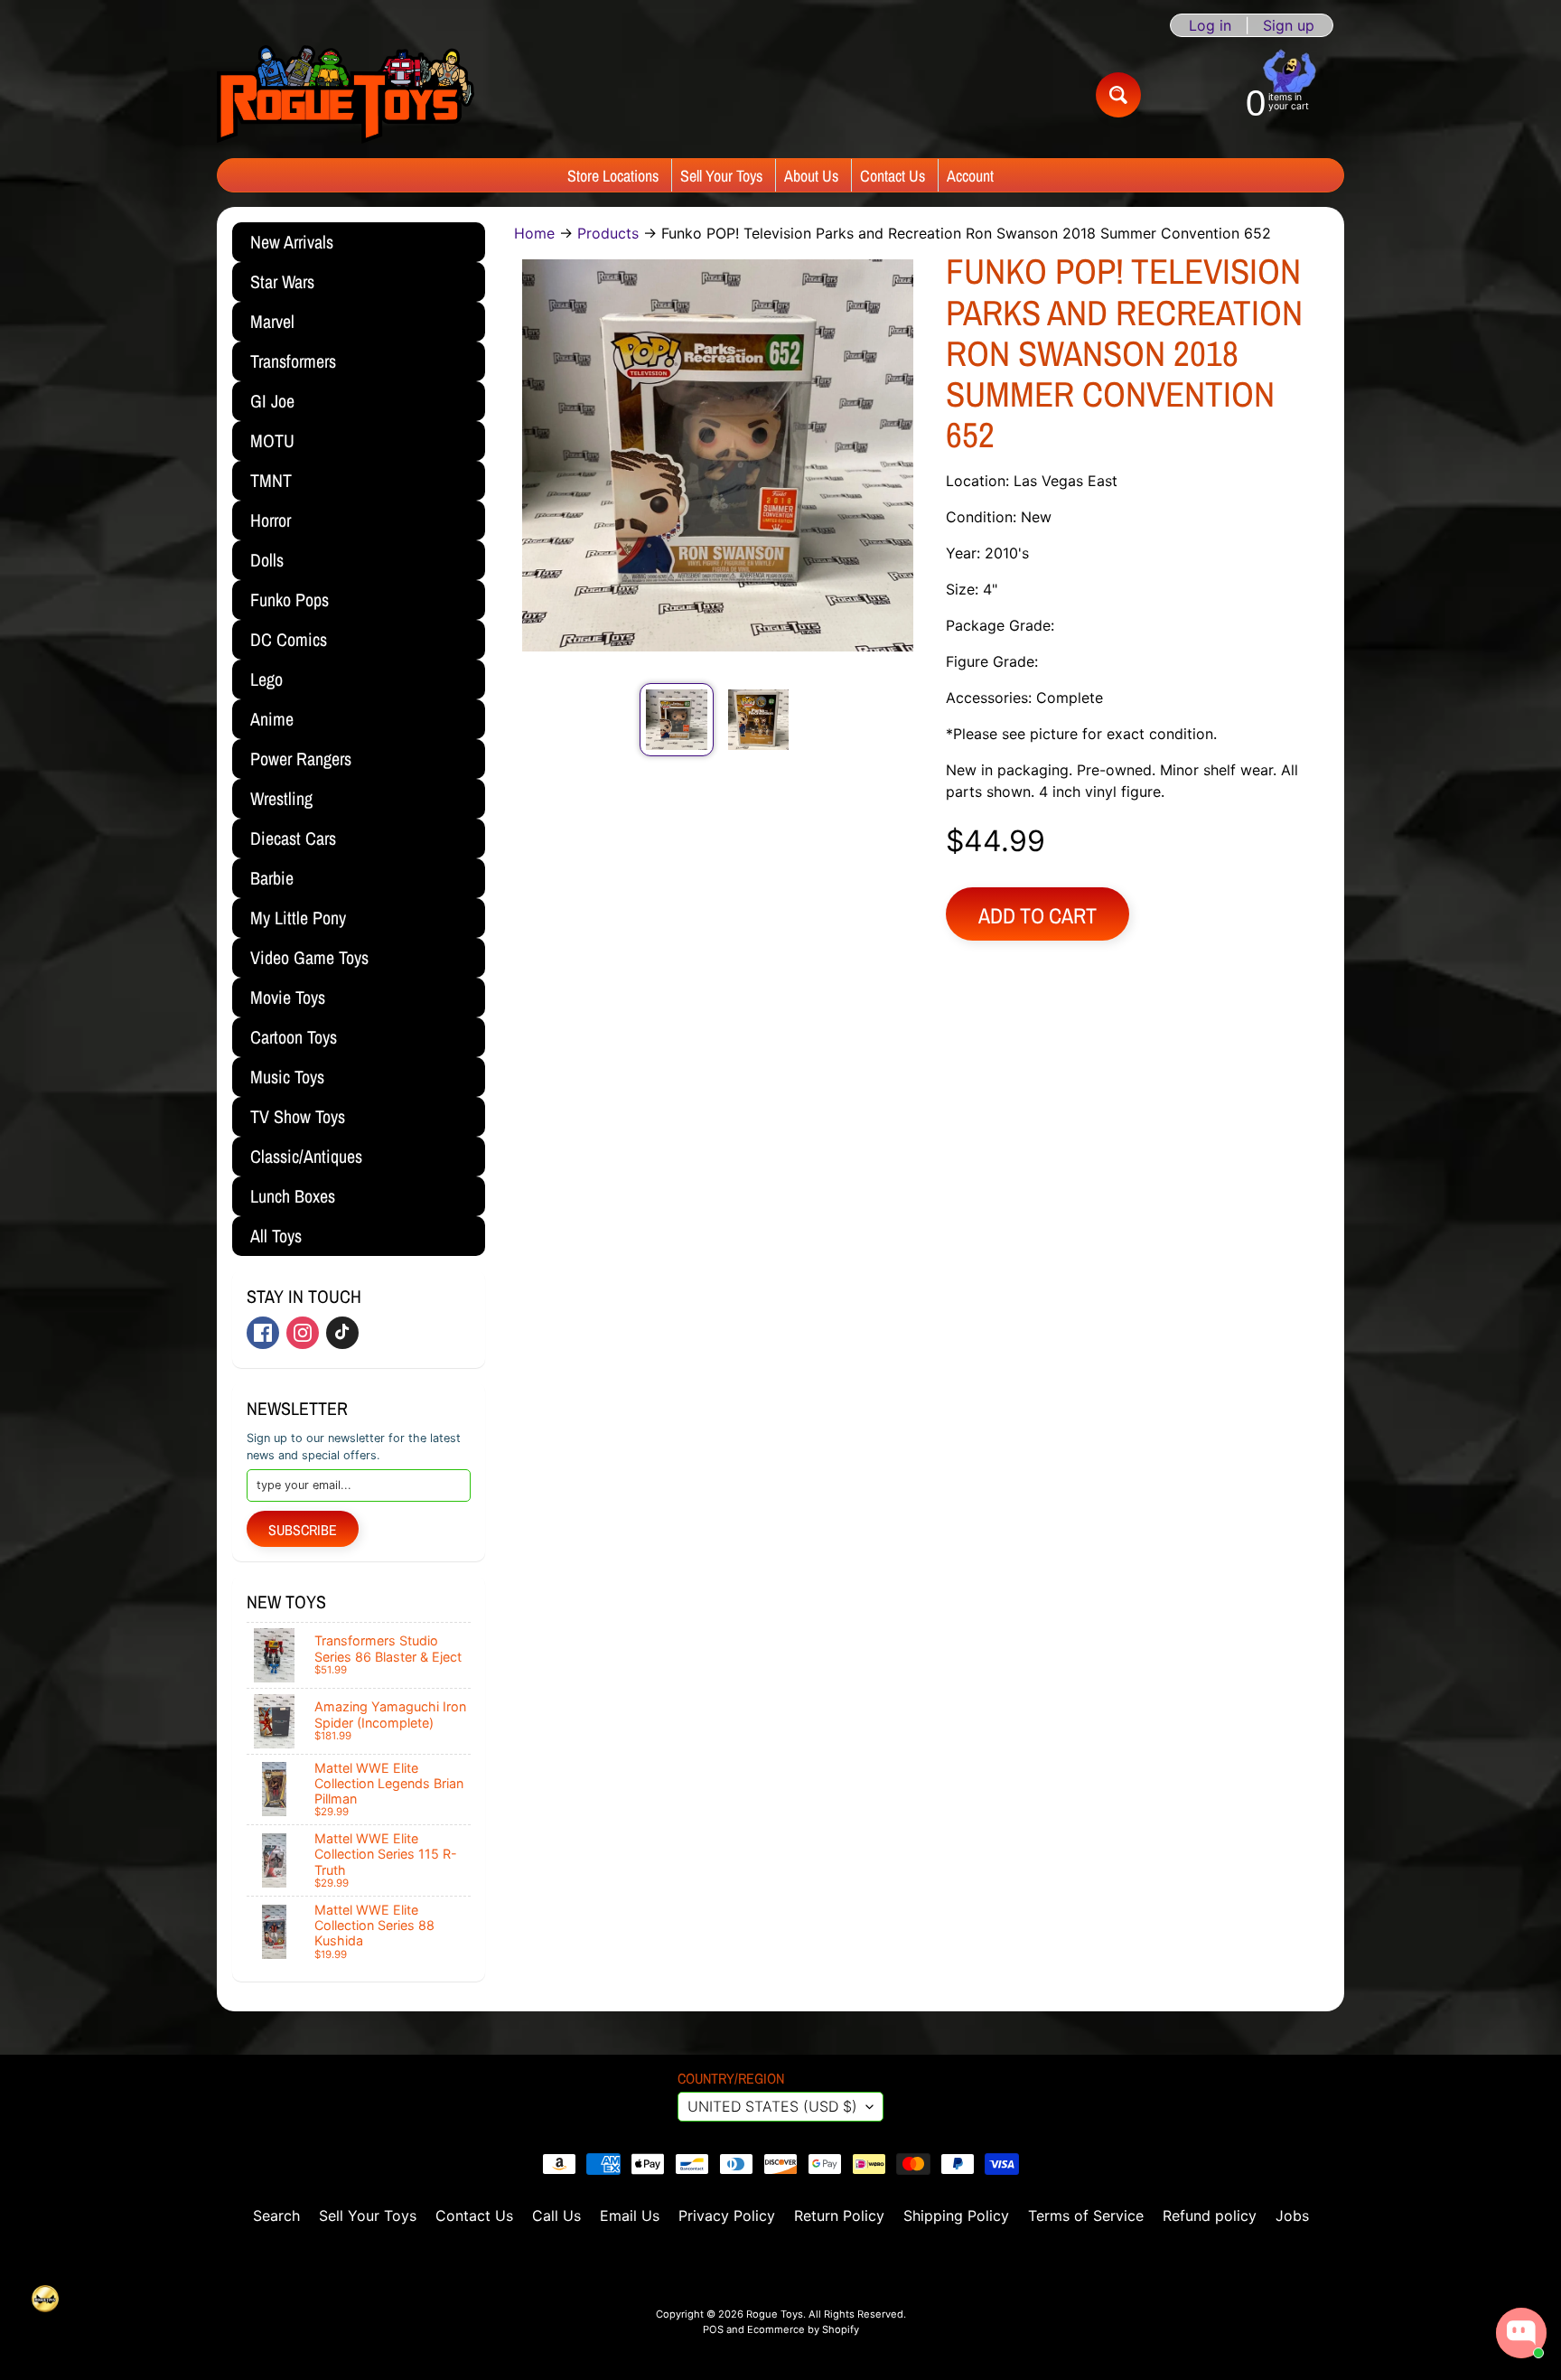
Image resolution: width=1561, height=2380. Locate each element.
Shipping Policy (956, 2216)
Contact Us (893, 176)
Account (970, 176)
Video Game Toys (309, 957)
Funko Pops (290, 600)
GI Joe (272, 401)
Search (276, 2216)
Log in (1210, 25)
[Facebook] (263, 1333)
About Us (811, 176)
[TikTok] (342, 1333)
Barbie (272, 878)
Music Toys (287, 1077)
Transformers (293, 361)
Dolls (267, 560)
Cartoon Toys (294, 1037)
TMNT (271, 480)
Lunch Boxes (293, 1196)
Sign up (1289, 25)
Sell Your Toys (721, 176)
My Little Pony (298, 918)
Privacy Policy (727, 2216)
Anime (272, 719)
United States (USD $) (772, 2106)
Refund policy (1210, 2216)
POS (713, 2329)
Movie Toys (288, 997)
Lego (266, 679)
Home (534, 233)
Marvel (272, 321)
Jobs (1292, 2216)
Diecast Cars (293, 838)
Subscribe (303, 1530)
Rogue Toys (775, 2314)
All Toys (276, 1236)
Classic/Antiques (306, 1156)
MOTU (272, 440)
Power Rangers (301, 759)
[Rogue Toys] (346, 94)
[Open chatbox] (1521, 2333)
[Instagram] (303, 1333)
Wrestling (281, 798)
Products (608, 233)
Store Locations (613, 176)
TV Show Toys (298, 1116)
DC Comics (289, 639)
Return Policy (839, 2216)
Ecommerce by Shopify (803, 2329)
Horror (271, 520)
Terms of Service (1086, 2216)
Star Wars (282, 281)
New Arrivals (292, 242)
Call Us (556, 2216)
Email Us (630, 2216)
